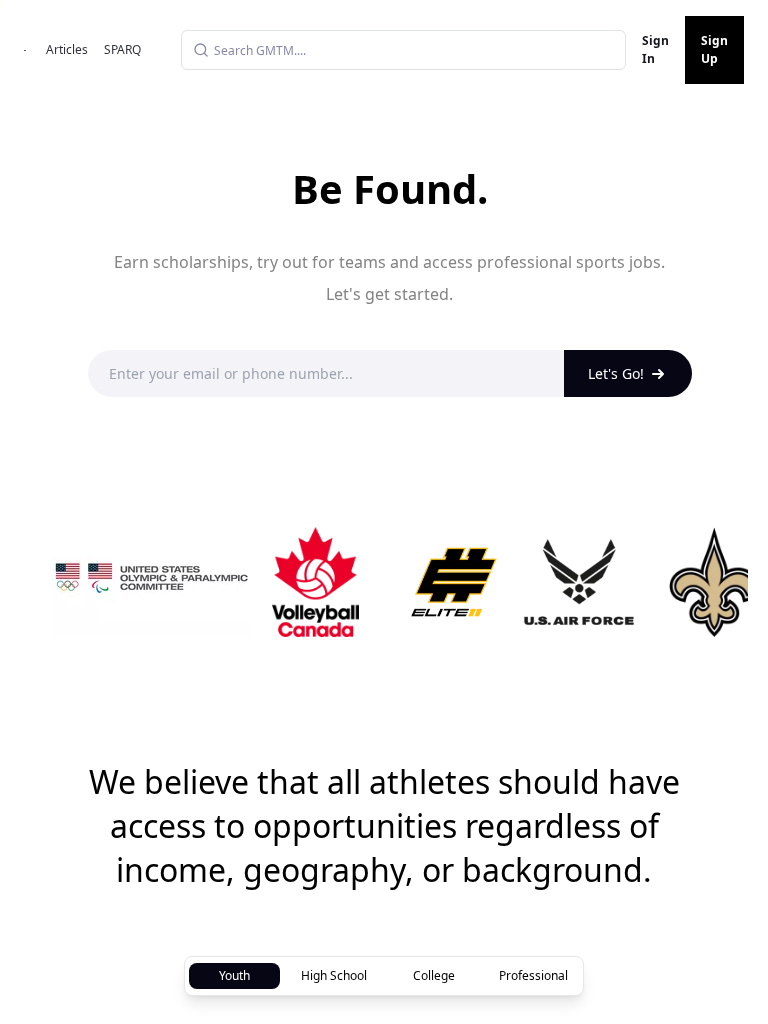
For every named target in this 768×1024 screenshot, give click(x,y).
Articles (67, 49)
